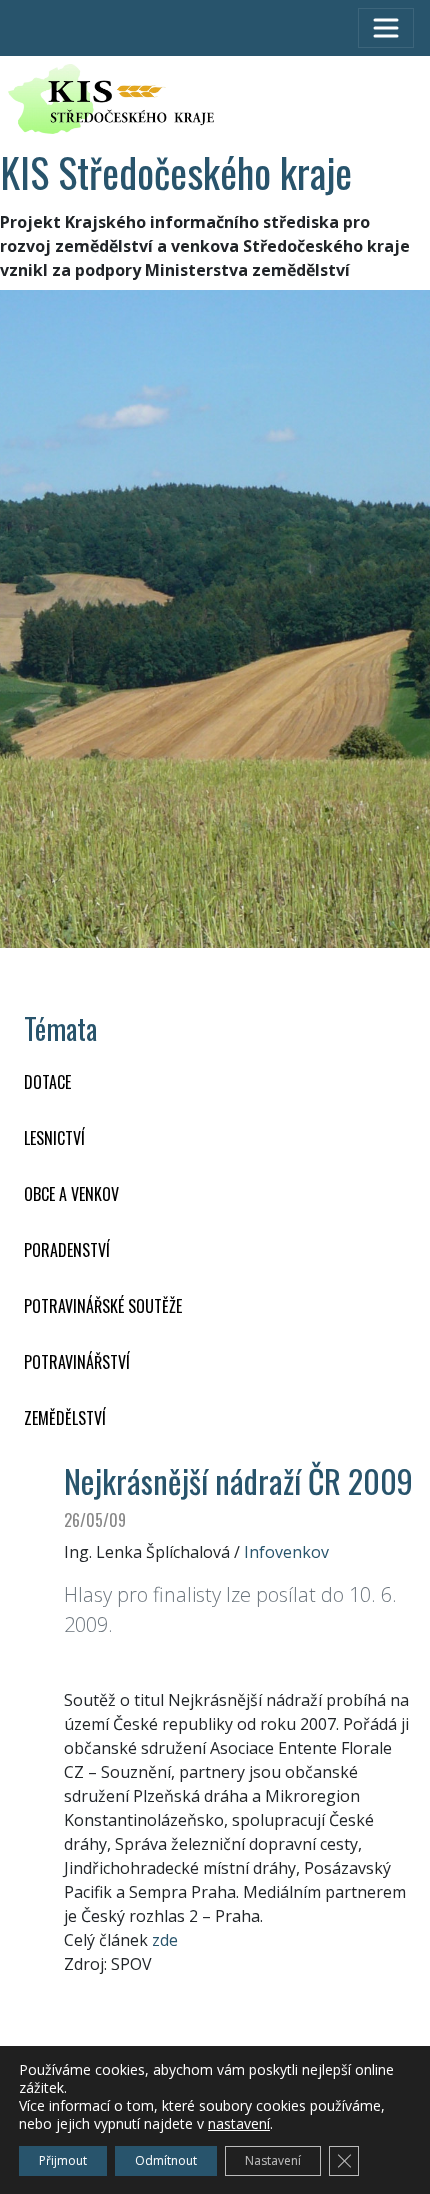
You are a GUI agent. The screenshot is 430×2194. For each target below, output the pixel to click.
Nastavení (273, 2160)
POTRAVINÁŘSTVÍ (77, 1362)
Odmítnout (166, 2160)
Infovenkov (286, 1552)
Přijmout (63, 2160)
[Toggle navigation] (386, 28)
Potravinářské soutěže (103, 1306)
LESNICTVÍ (54, 1138)
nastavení (239, 2124)
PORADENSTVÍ (67, 1250)
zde (165, 1940)
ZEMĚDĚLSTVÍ (65, 1418)
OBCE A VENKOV (71, 1194)
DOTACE (47, 1082)
